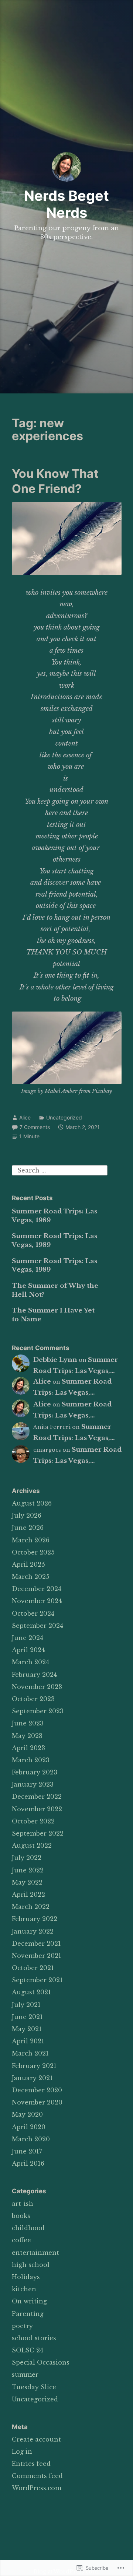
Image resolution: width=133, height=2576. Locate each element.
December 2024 (37, 1589)
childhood (28, 2228)
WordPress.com (37, 2488)
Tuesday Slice (34, 2387)
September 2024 (37, 1626)
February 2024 (34, 1675)
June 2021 (27, 2017)
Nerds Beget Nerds (66, 204)
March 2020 (31, 2139)
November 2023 (37, 1687)
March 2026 (31, 1540)
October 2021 (33, 1968)
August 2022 (32, 1846)
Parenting (28, 2314)
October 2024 (33, 1613)
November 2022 (37, 1809)
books (21, 2216)
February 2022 (35, 1919)
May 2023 (27, 1736)
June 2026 (28, 1528)
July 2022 (27, 1858)
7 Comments (35, 1127)
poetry (22, 2326)
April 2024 (28, 1650)
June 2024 (28, 1638)
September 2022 (38, 1833)
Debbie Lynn (55, 1360)
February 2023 (35, 1772)
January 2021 (32, 2078)
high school (31, 2265)
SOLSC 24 (28, 2350)
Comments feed (37, 2476)
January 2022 (33, 1931)
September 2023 (38, 1711)
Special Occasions (41, 2362)
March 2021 (30, 2053)
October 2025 (33, 1552)
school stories (34, 2338)
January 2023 (33, 1784)
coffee (21, 2240)
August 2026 (32, 1503)
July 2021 (26, 2005)
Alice (25, 1117)
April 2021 (28, 2041)
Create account (36, 2439)
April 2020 (29, 2127)
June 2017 (27, 2151)
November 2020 (37, 2102)
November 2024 (37, 1601)
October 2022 (33, 1821)
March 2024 (30, 1662)
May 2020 (27, 2114)
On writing (29, 2301)
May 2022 (27, 1882)
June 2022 (28, 1870)
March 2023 (31, 1760)
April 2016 (28, 2163)
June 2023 (28, 1723)
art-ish (23, 2204)
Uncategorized (64, 1117)
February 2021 (34, 2066)
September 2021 (37, 1980)
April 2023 (28, 1748)
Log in (22, 2451)
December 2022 (37, 1797)
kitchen (24, 2289)
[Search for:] (60, 1170)
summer (25, 2375)
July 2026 (27, 1515)
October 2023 (33, 1699)
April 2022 (28, 1895)
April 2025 (28, 1564)
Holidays (26, 2277)
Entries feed (31, 2464)
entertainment (35, 2253)
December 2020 (37, 2090)
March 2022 (31, 1907)
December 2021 (36, 1944)
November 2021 (37, 1956)
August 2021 (31, 1992)
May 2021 (27, 2029)
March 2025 (31, 1577)
